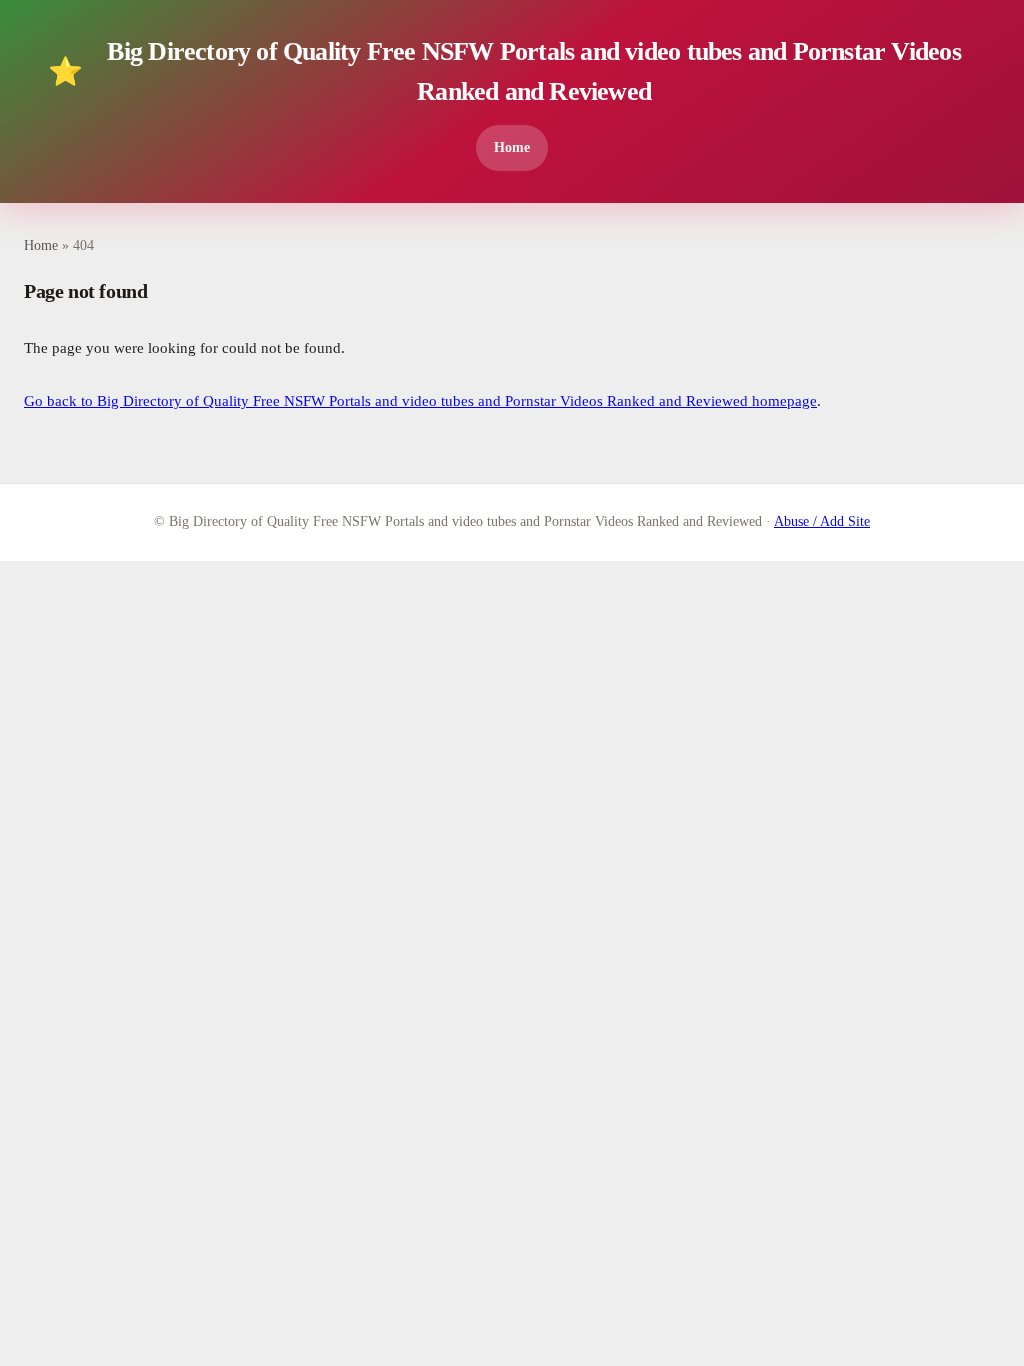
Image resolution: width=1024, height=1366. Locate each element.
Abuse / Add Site (822, 521)
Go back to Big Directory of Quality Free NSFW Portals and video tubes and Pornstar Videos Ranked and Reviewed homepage (420, 401)
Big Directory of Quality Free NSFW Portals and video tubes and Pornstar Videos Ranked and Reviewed (504, 71)
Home (512, 147)
